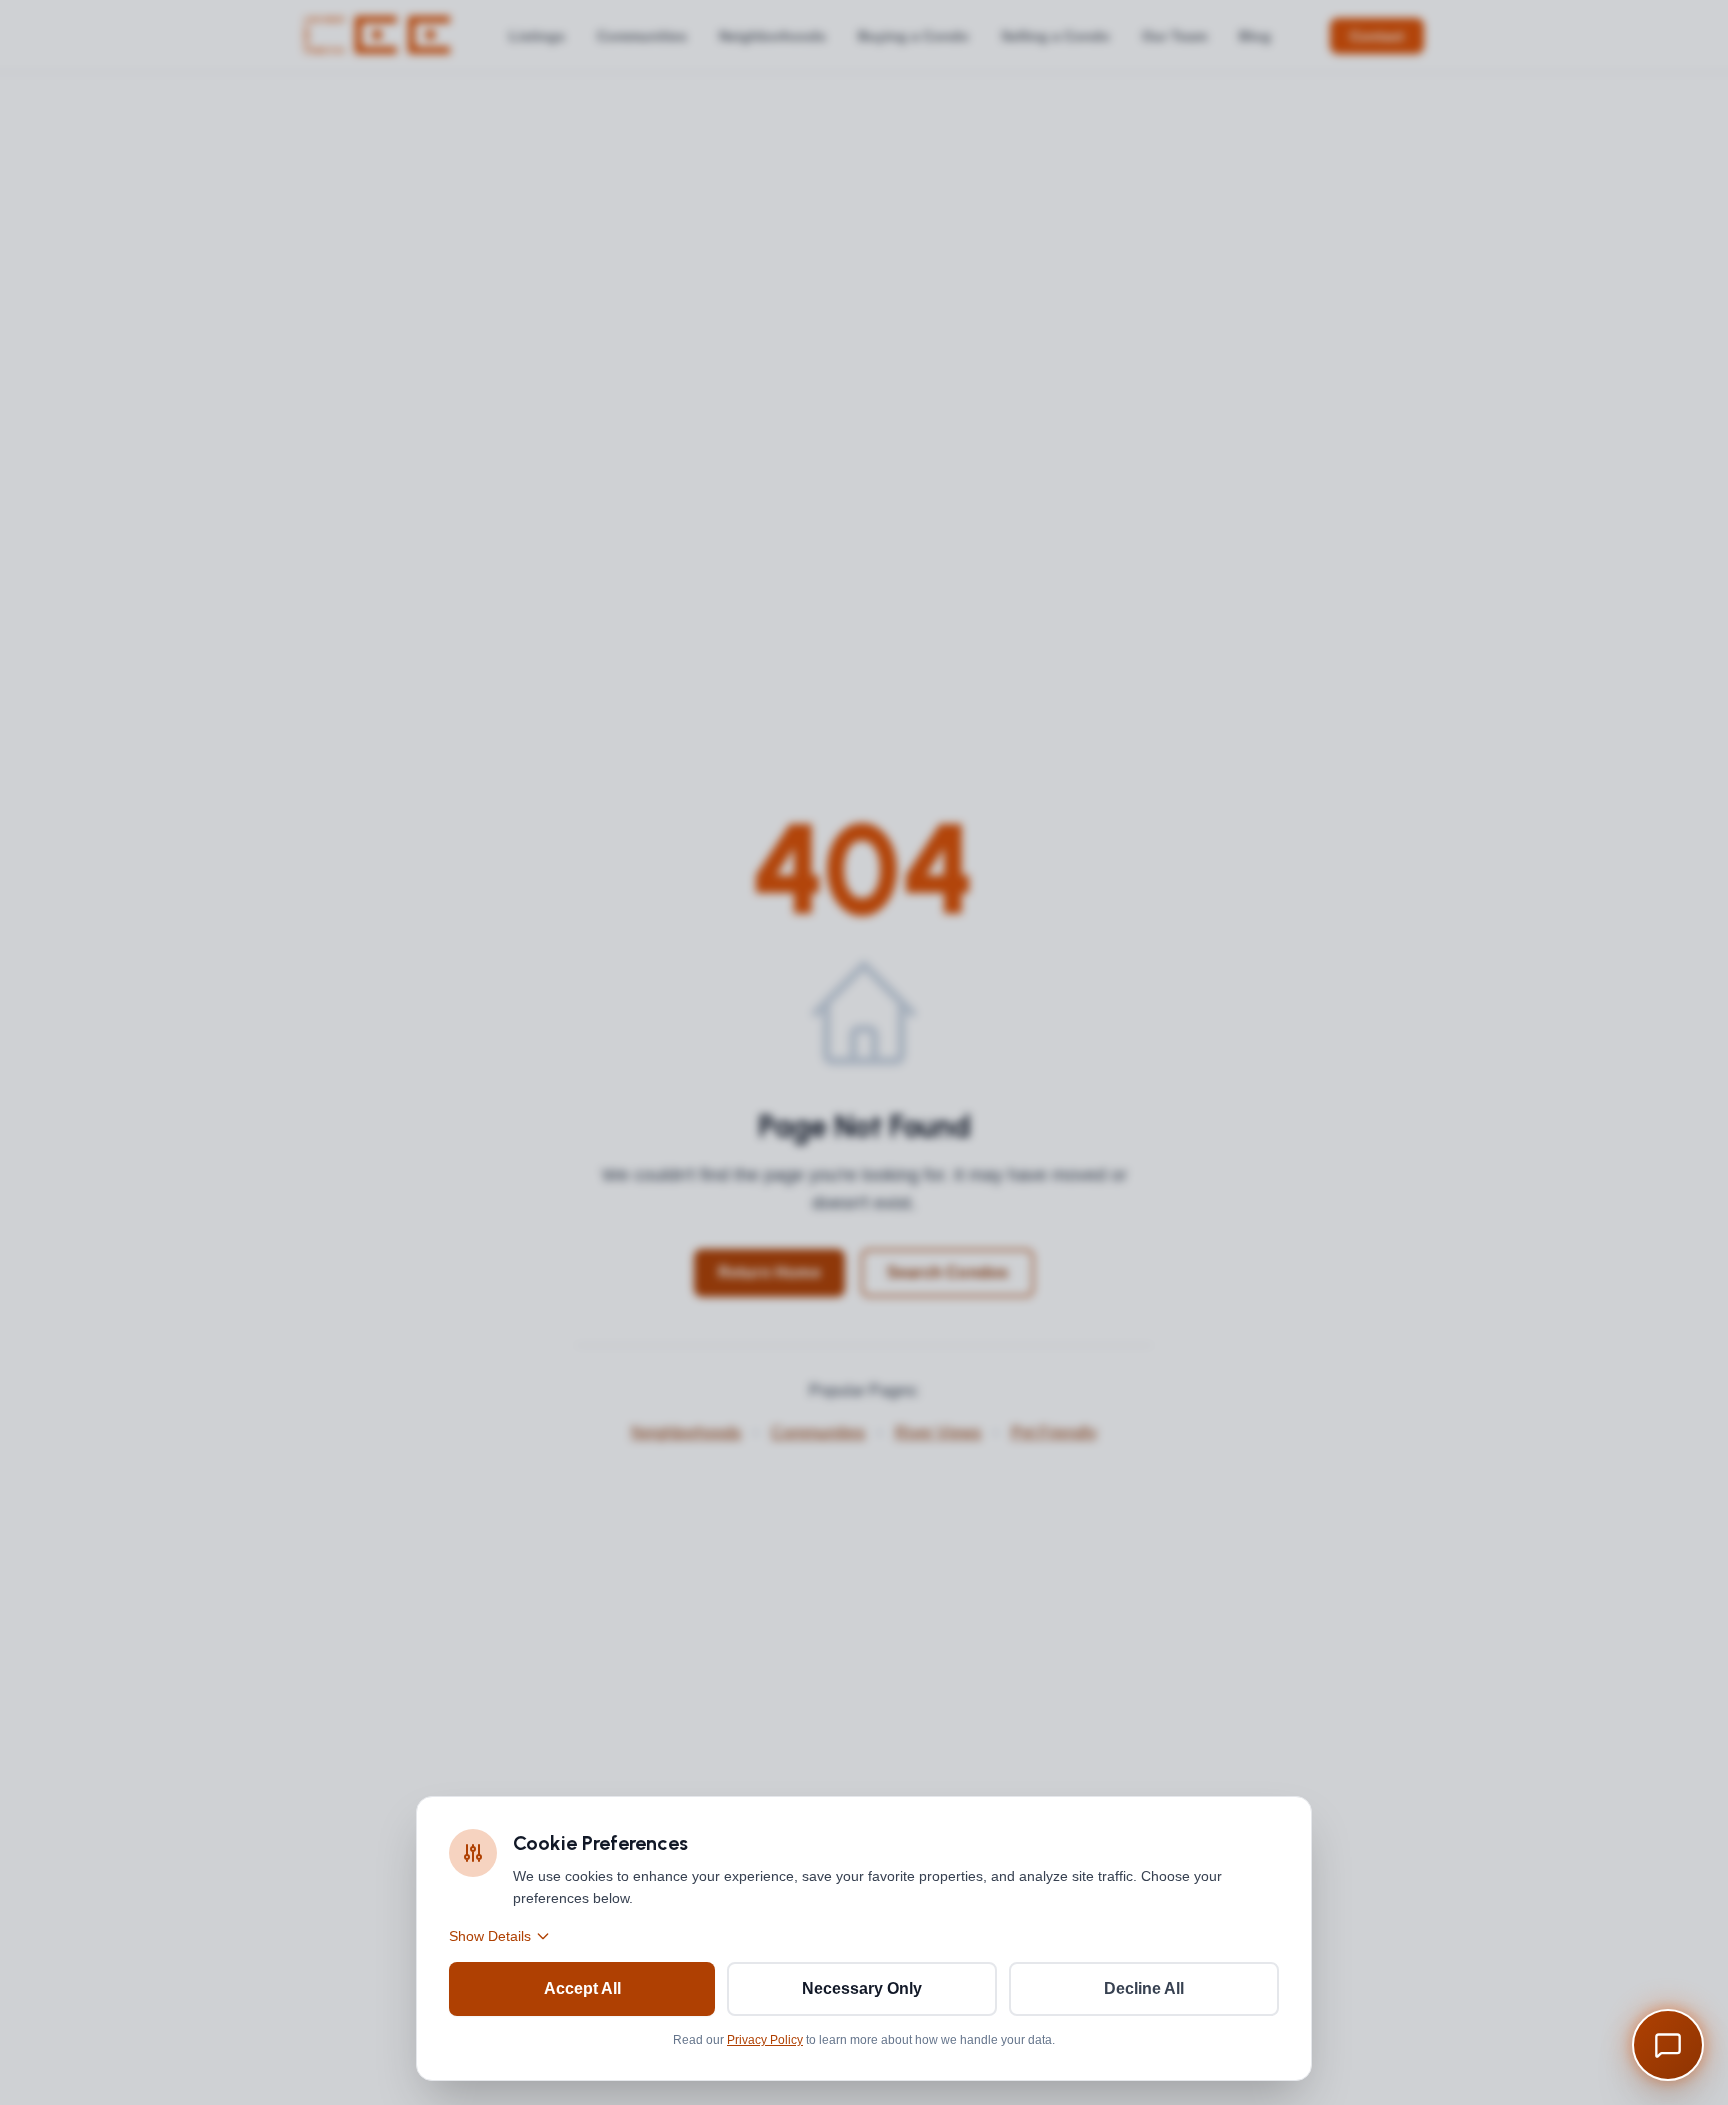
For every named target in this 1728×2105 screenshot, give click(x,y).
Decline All (1144, 1988)
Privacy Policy (765, 2040)
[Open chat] (1668, 2045)
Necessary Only (862, 1988)
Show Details (490, 1936)
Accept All (582, 1988)
